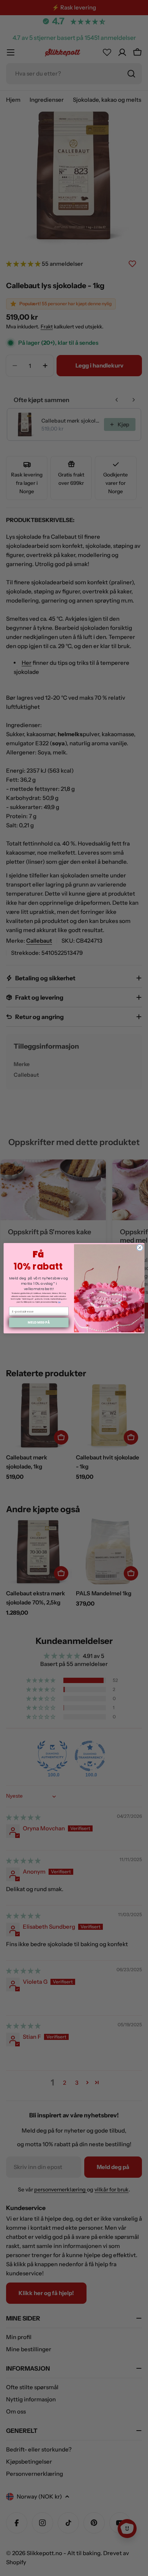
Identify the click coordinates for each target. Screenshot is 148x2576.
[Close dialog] (140, 1247)
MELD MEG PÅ (39, 1322)
